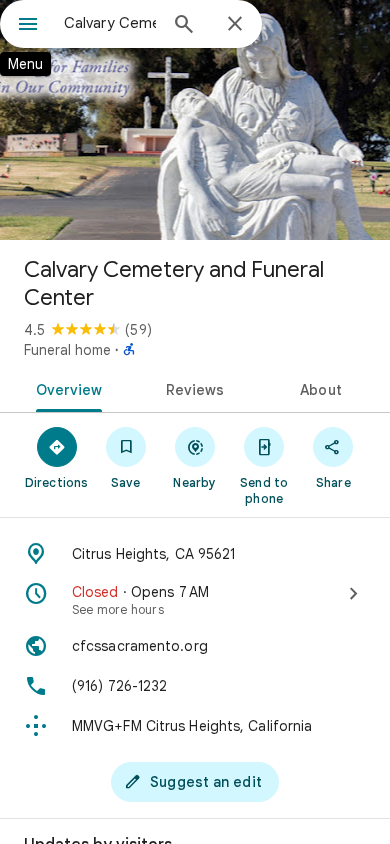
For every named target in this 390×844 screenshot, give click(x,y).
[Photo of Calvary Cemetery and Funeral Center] (195, 120)
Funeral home (67, 350)
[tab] (65, 388)
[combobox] (110, 23)
